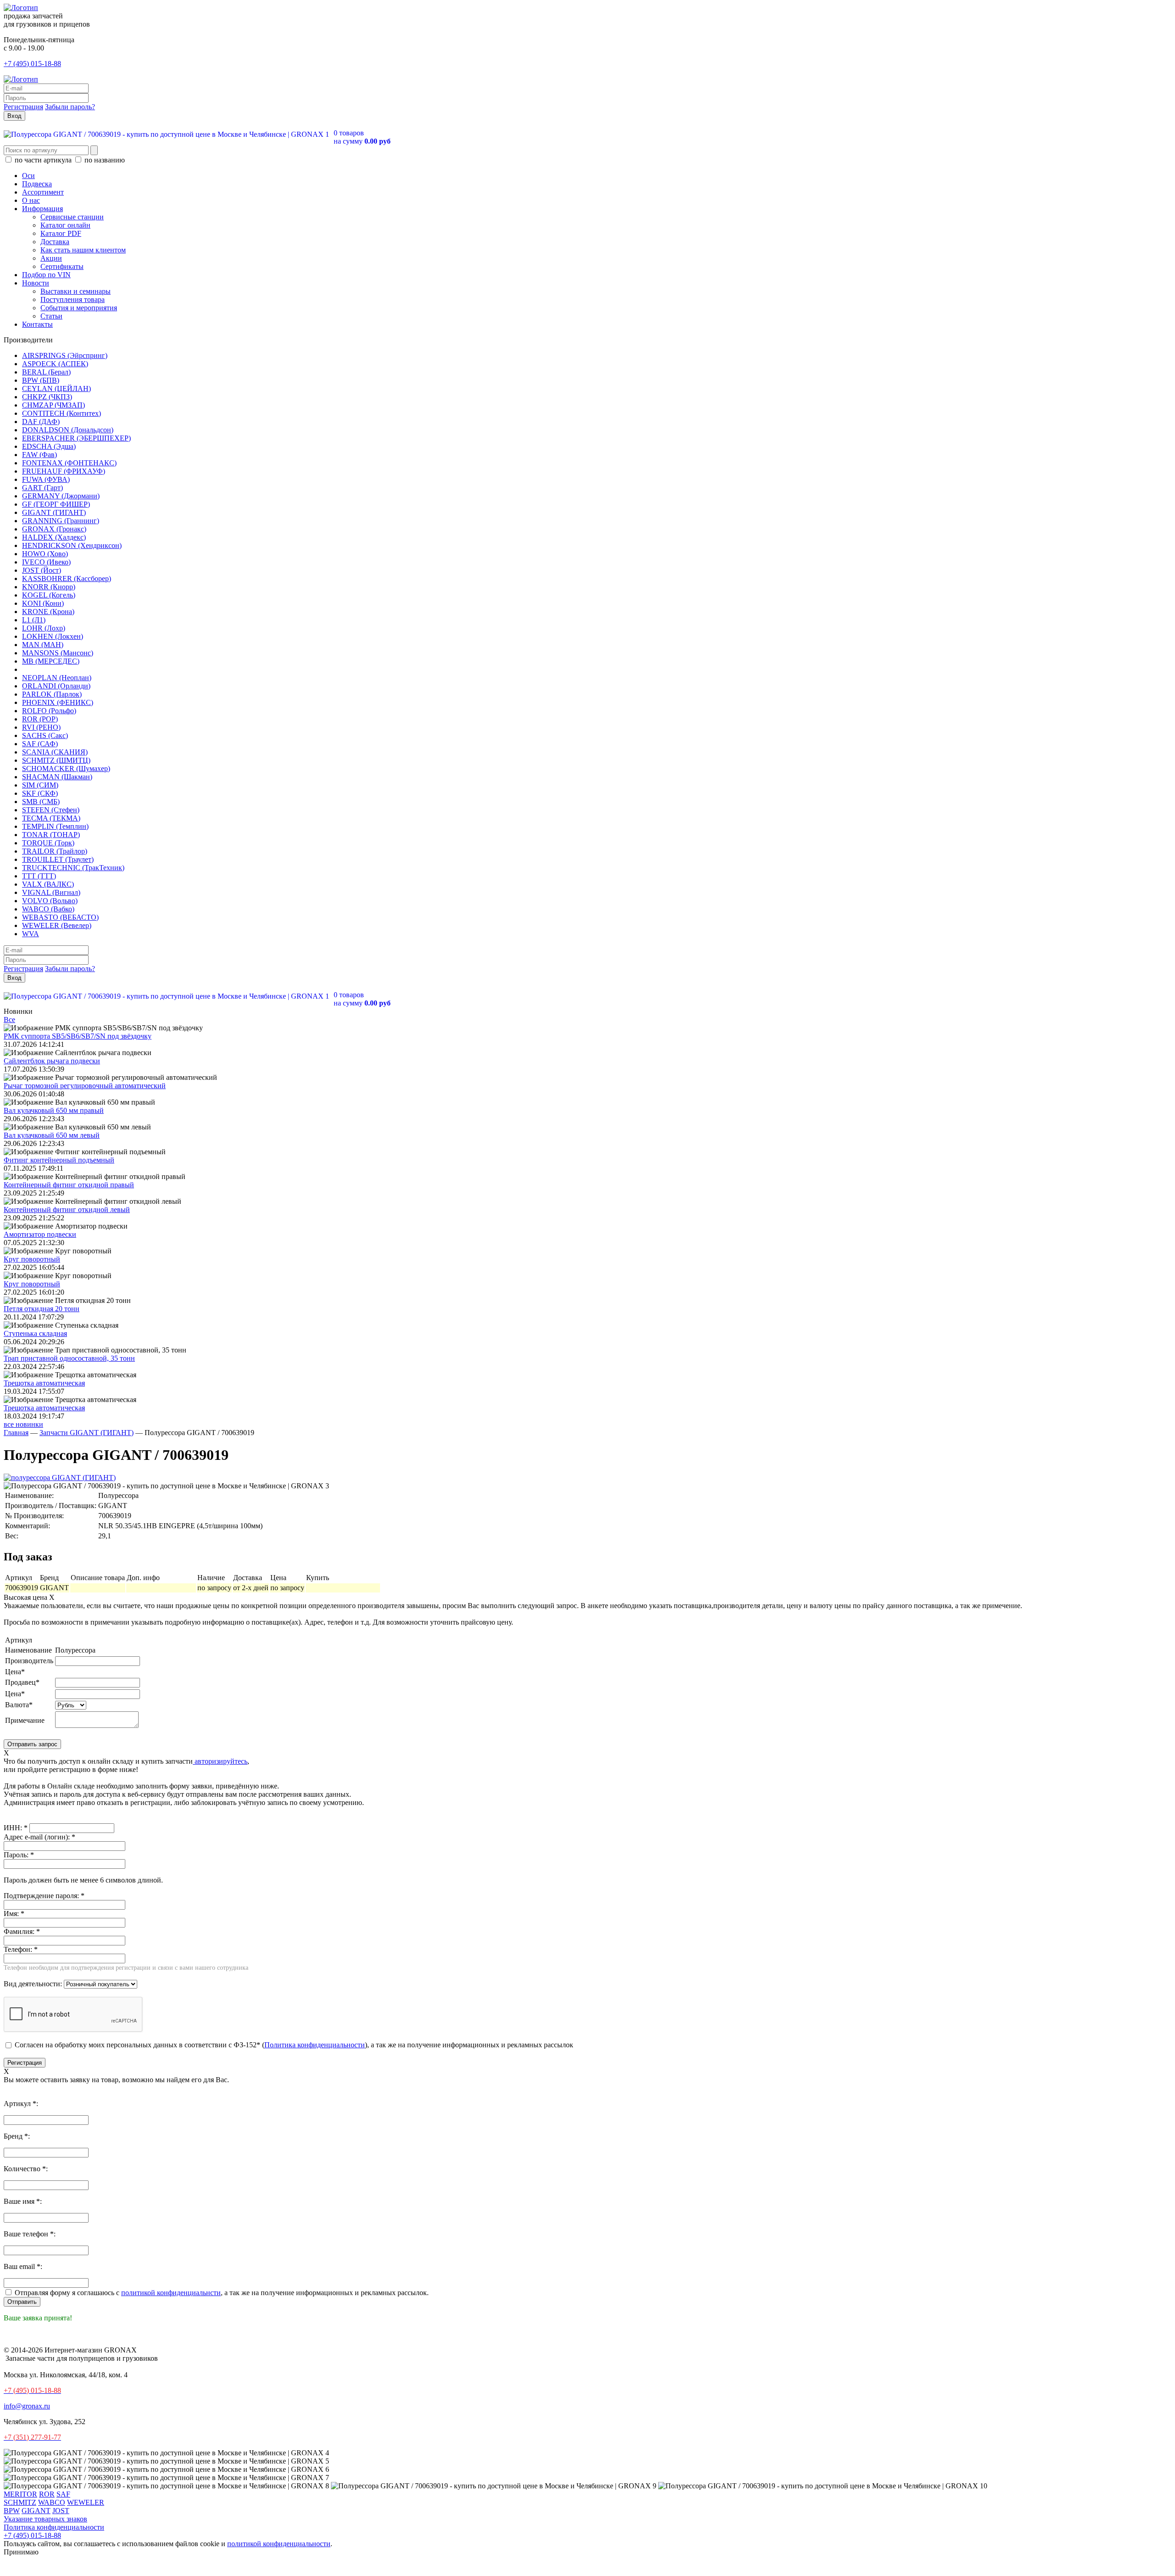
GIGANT (36, 2511)
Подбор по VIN (46, 275)
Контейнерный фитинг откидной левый (67, 1210)
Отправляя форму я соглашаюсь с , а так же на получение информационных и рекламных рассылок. (221, 2293)
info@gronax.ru (27, 2406)
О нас (31, 200)
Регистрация (23, 107)
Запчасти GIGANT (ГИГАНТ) (87, 1433)
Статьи (51, 316)
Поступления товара (73, 299)
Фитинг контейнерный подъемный (59, 1160)
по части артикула (43, 160)
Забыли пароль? (70, 107)
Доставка (55, 242)
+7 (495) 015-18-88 (32, 64)
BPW (12, 2511)
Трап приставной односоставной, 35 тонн (69, 1358)
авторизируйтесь (220, 1761)
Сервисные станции (72, 217)
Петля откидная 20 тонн (42, 1309)
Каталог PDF (61, 233)
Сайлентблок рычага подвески (52, 1061)
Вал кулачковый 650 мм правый (54, 1110)
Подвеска (37, 184)
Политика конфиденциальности (315, 2045)
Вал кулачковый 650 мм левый (52, 1135)
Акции (51, 258)
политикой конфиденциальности (279, 2544)
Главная (16, 1433)
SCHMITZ (20, 2502)
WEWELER (86, 2502)
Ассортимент (43, 192)
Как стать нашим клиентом (83, 250)
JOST (61, 2511)
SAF (63, 2494)
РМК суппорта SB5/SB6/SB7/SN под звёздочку (78, 1036)
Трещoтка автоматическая (44, 1383)
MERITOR (20, 2494)
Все (9, 1020)
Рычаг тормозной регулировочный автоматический (85, 1086)
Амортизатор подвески (40, 1234)
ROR (47, 2494)
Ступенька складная (35, 1333)
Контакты (37, 324)
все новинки (23, 1424)
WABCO (52, 2502)
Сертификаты (62, 266)
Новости (36, 283)
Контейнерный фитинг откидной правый (69, 1185)
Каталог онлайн (65, 225)
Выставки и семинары (76, 291)
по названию (104, 160)
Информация (42, 209)
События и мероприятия (79, 308)
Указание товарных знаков (45, 2519)
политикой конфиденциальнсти (171, 2293)
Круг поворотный (32, 1259)
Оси (28, 176)
